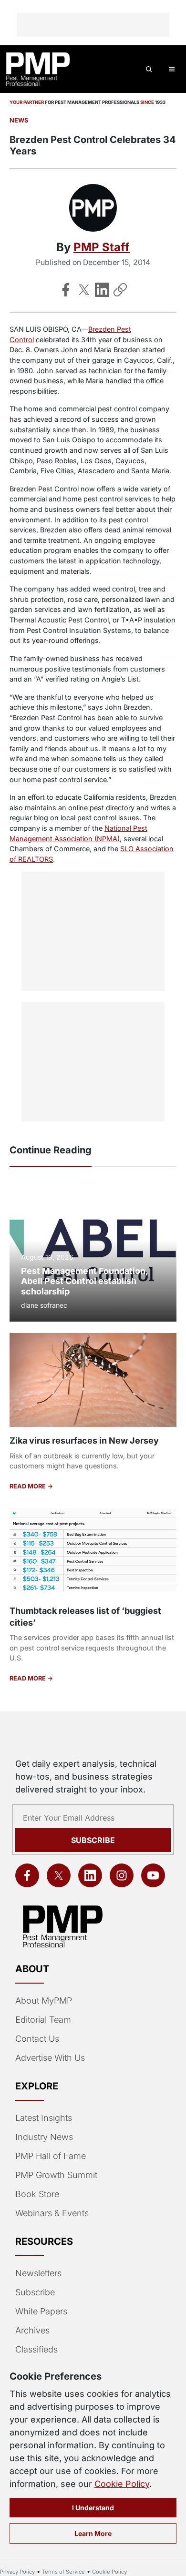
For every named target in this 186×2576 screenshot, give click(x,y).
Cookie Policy (122, 2484)
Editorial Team (43, 2020)
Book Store (37, 2194)
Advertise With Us (50, 2058)
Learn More (93, 2533)
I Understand (93, 2508)
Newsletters (38, 2273)
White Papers (41, 2311)
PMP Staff (102, 247)
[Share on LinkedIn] (102, 290)
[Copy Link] (120, 290)
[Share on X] (84, 290)
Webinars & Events (52, 2213)
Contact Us (37, 2039)
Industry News (44, 2137)
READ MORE (28, 1486)
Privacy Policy (17, 2572)
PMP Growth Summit (56, 2175)
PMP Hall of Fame (51, 2156)
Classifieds (36, 2349)
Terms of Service (63, 2572)
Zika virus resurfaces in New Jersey (84, 1441)
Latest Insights (44, 2118)
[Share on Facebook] (66, 290)
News (19, 120)
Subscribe (93, 1840)
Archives (32, 2330)
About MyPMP (44, 2001)
